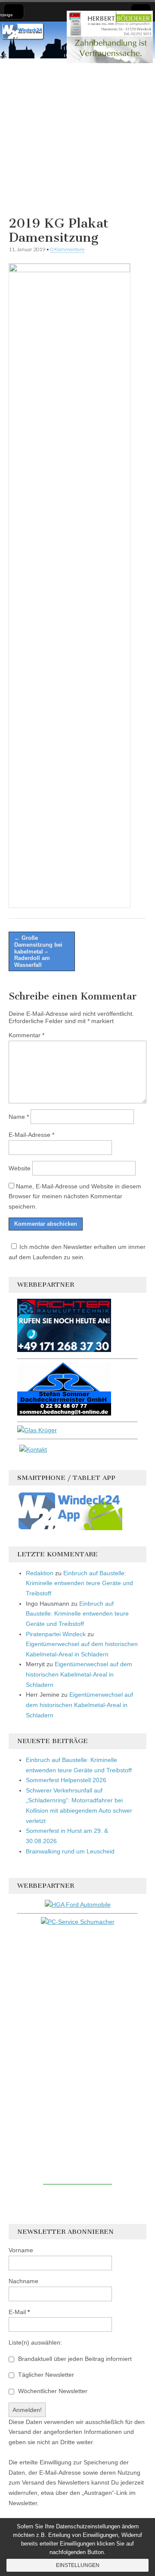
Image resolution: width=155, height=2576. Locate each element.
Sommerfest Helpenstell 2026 (66, 1780)
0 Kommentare (67, 249)
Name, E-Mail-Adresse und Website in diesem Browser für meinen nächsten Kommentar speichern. (75, 1196)
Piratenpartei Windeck (56, 1634)
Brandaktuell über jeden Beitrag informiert (74, 2359)
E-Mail (19, 2312)
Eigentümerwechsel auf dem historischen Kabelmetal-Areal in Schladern (79, 1674)
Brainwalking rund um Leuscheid (70, 1851)
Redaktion (40, 1573)
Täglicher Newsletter (45, 2375)
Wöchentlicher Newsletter (52, 2391)
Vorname (21, 2250)
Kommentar (26, 1035)
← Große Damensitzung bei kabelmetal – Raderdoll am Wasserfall (38, 951)
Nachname (23, 2281)
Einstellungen (78, 2565)
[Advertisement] (77, 136)
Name (19, 1117)
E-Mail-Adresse (31, 1135)
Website (20, 1168)
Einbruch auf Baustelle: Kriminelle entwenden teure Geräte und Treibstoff (79, 1583)
